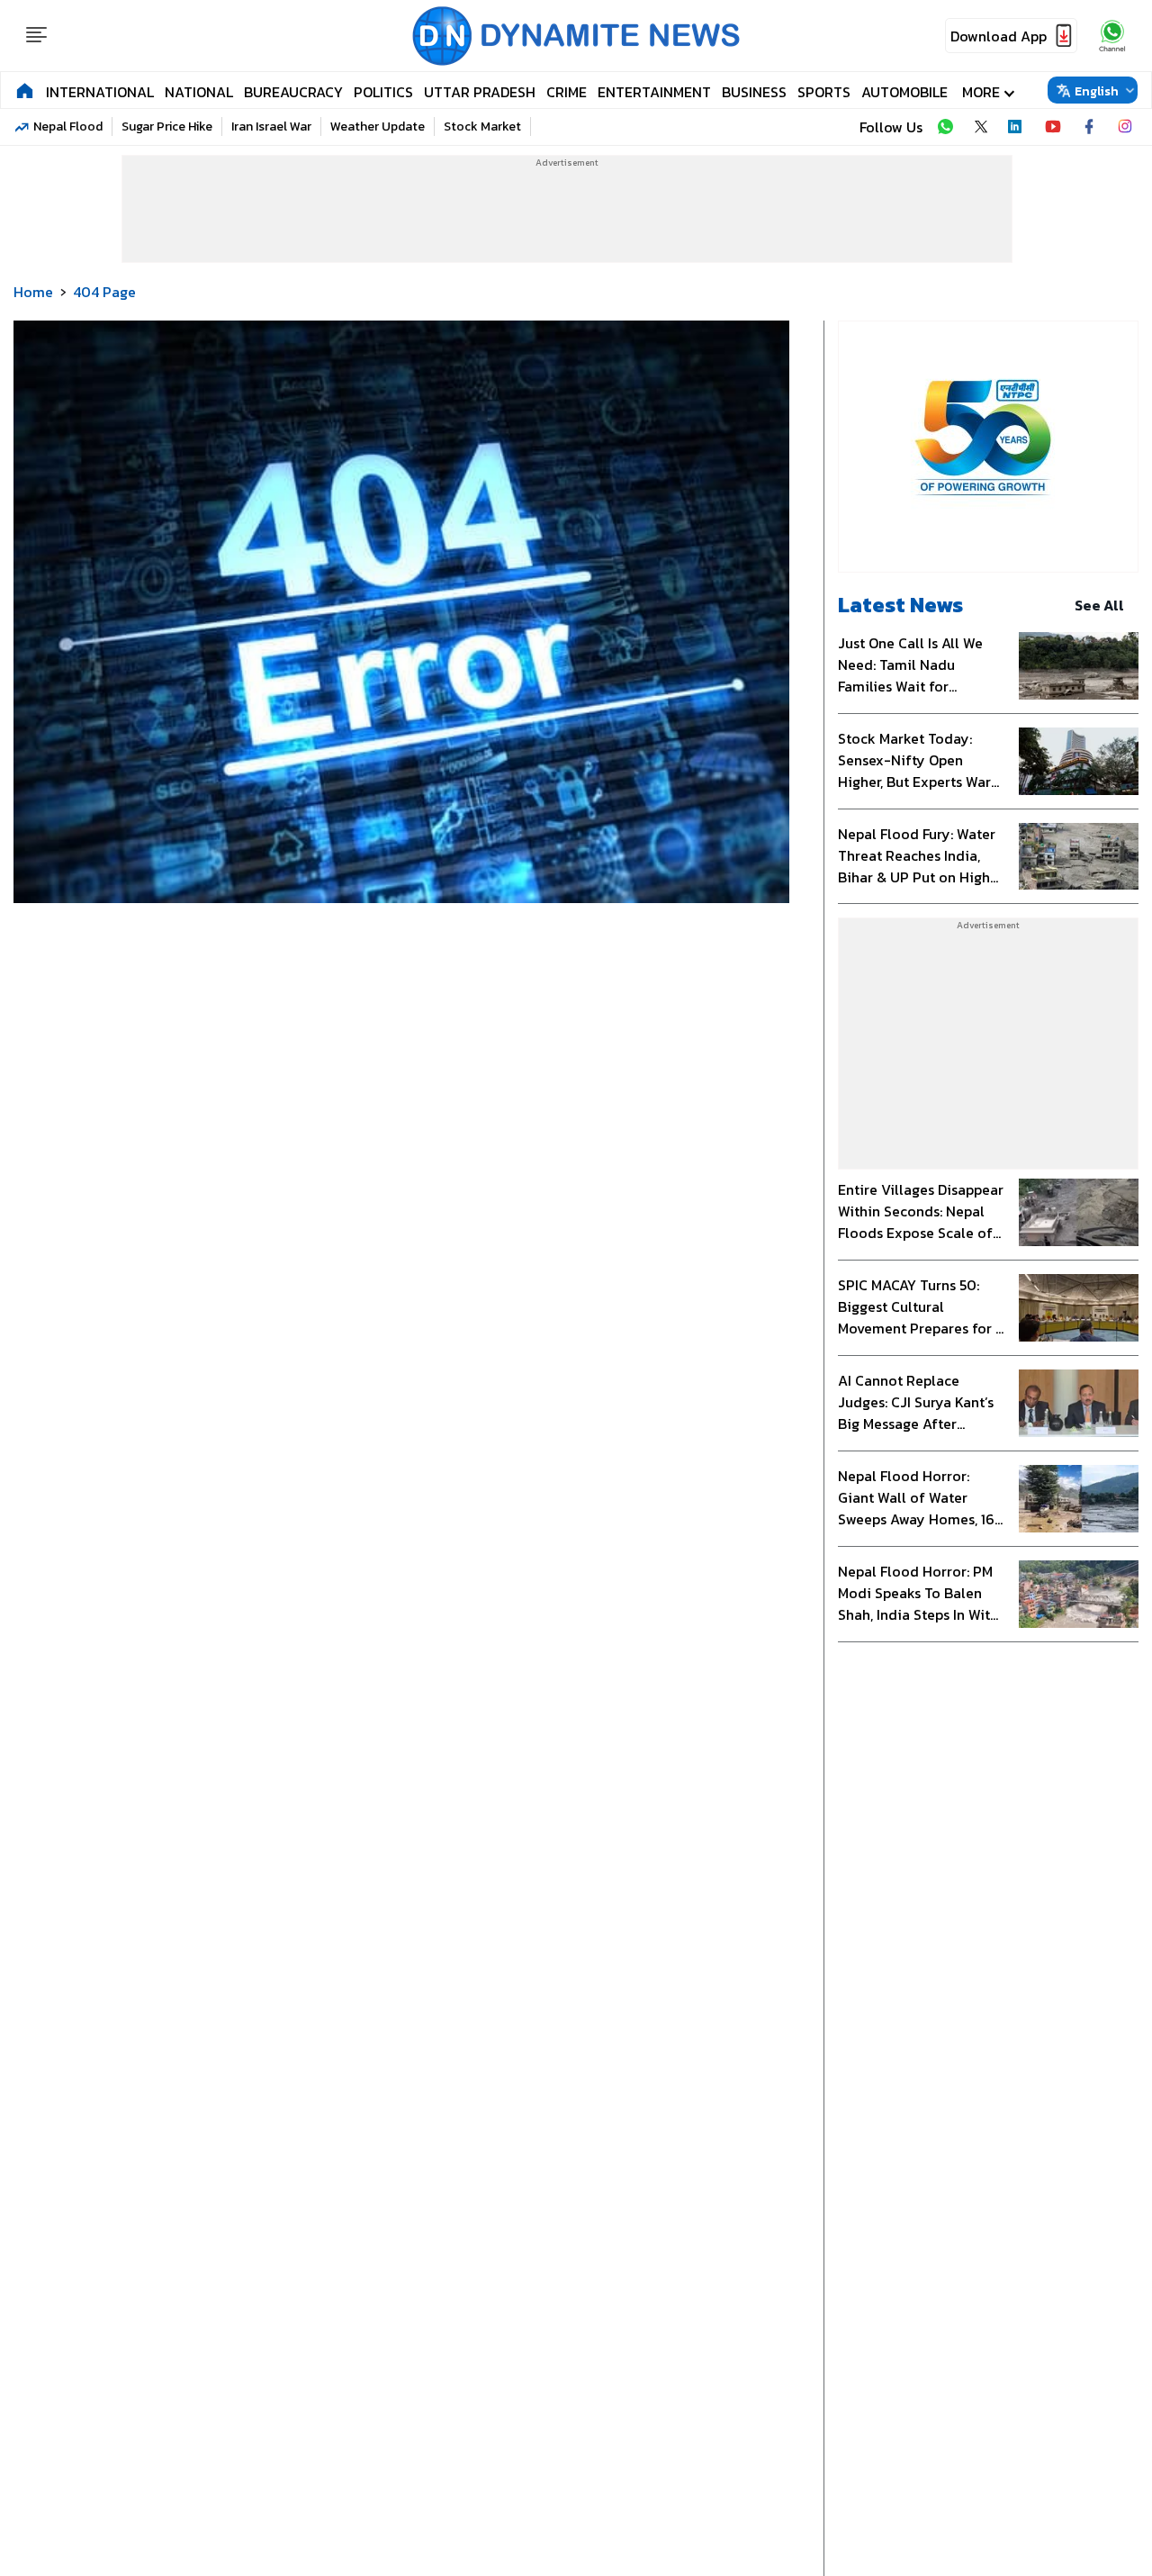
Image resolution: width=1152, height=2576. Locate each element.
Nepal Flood (68, 127)
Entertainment (654, 92)
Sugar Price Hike (167, 127)
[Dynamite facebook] (1089, 127)
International (100, 92)
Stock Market (482, 127)
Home (33, 292)
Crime (567, 92)
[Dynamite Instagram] (1125, 127)
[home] (25, 90)
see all (1099, 605)
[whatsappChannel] (1112, 36)
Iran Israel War (271, 127)
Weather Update (378, 127)
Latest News (900, 605)
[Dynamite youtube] (1053, 127)
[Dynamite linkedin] (1017, 127)
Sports (824, 92)
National (199, 92)
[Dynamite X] (981, 127)
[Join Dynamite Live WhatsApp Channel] (945, 127)
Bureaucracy (293, 92)
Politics (383, 92)
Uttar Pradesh (480, 92)
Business (754, 92)
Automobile (904, 92)
